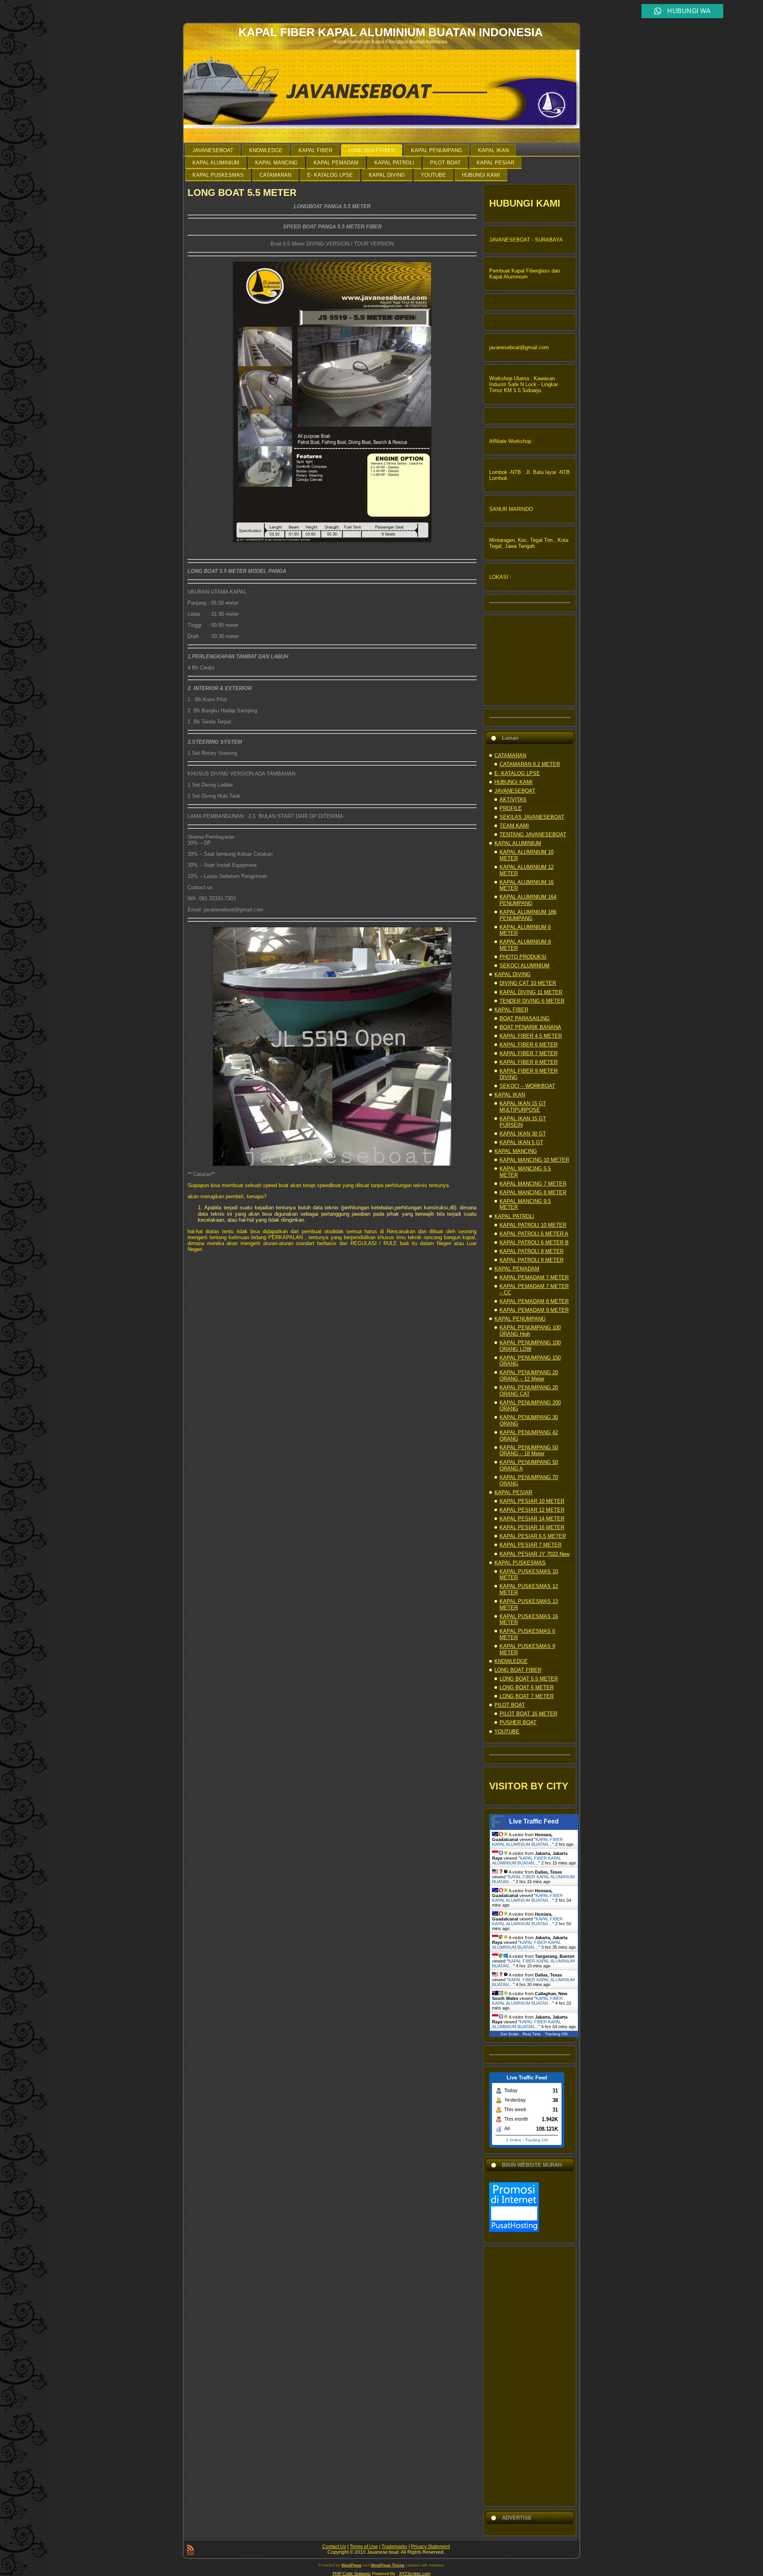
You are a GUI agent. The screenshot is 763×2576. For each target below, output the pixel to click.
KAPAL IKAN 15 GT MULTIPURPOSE (523, 1107)
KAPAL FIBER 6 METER (529, 1045)
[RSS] (190, 2550)
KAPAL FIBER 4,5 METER (531, 1036)
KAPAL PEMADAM (517, 1269)
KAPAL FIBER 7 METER (529, 1053)
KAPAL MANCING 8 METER (533, 1192)
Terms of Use (364, 2547)
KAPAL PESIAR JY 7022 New (534, 1554)
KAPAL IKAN (510, 1095)
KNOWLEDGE (511, 1661)
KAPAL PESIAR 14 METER (532, 1519)
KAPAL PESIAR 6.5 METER (533, 1536)
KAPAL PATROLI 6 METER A (534, 1234)
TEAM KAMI (514, 826)
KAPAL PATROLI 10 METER (533, 1225)
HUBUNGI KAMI (513, 782)
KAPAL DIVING (512, 974)
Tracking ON (556, 2034)
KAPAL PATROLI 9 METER (532, 1260)
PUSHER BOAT (518, 1722)
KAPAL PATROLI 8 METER (532, 1251)
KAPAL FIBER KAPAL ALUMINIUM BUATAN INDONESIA (391, 32)
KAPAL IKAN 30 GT (523, 1134)
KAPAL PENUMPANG (520, 1319)
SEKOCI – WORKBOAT (527, 1086)
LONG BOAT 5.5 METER (242, 192)
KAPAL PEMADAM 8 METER (534, 1301)
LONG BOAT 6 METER (527, 1687)
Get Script (509, 2034)
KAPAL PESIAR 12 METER (532, 1510)
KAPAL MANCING (516, 1151)
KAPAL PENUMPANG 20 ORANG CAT (529, 1391)
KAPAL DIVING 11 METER (531, 992)
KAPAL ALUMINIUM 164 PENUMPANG (528, 900)
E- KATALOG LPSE (517, 773)
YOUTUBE (507, 1732)
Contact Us (334, 2547)
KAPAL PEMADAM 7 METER (534, 1277)
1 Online (514, 2140)
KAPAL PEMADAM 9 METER (534, 1310)
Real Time (532, 2034)
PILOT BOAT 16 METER (528, 1714)
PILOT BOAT (510, 1705)
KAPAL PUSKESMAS (520, 1563)
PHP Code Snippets (352, 2574)
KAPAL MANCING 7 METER (533, 1184)
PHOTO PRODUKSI (523, 957)
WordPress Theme (388, 2565)
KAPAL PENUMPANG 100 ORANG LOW (530, 1346)
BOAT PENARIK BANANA (530, 1027)
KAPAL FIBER (511, 1010)
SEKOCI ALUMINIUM (525, 966)
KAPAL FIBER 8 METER (529, 1062)
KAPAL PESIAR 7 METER (531, 1545)
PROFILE (511, 808)
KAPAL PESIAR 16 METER (532, 1527)
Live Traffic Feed (534, 1821)
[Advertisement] (530, 2376)
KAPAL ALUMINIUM (518, 843)
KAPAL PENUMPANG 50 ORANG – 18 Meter (529, 1451)
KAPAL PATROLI (514, 1216)
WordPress (351, 2565)
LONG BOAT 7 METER (527, 1696)
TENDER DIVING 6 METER (532, 1001)
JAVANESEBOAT (515, 791)
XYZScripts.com (415, 2574)
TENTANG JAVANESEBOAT (533, 834)
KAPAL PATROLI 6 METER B (534, 1243)
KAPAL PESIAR (513, 1492)
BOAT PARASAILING (525, 1018)
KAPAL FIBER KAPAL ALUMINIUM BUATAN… (527, 1842)
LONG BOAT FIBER (518, 1670)
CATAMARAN (510, 755)
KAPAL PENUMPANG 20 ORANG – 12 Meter (529, 1376)
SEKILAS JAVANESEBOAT (532, 817)
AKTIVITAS (513, 800)
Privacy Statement (430, 2547)
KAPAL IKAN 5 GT (521, 1142)
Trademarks (394, 2547)
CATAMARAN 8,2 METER (530, 764)
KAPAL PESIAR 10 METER (532, 1501)
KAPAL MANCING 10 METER (534, 1160)
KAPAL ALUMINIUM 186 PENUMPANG (528, 915)
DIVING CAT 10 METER (528, 983)
